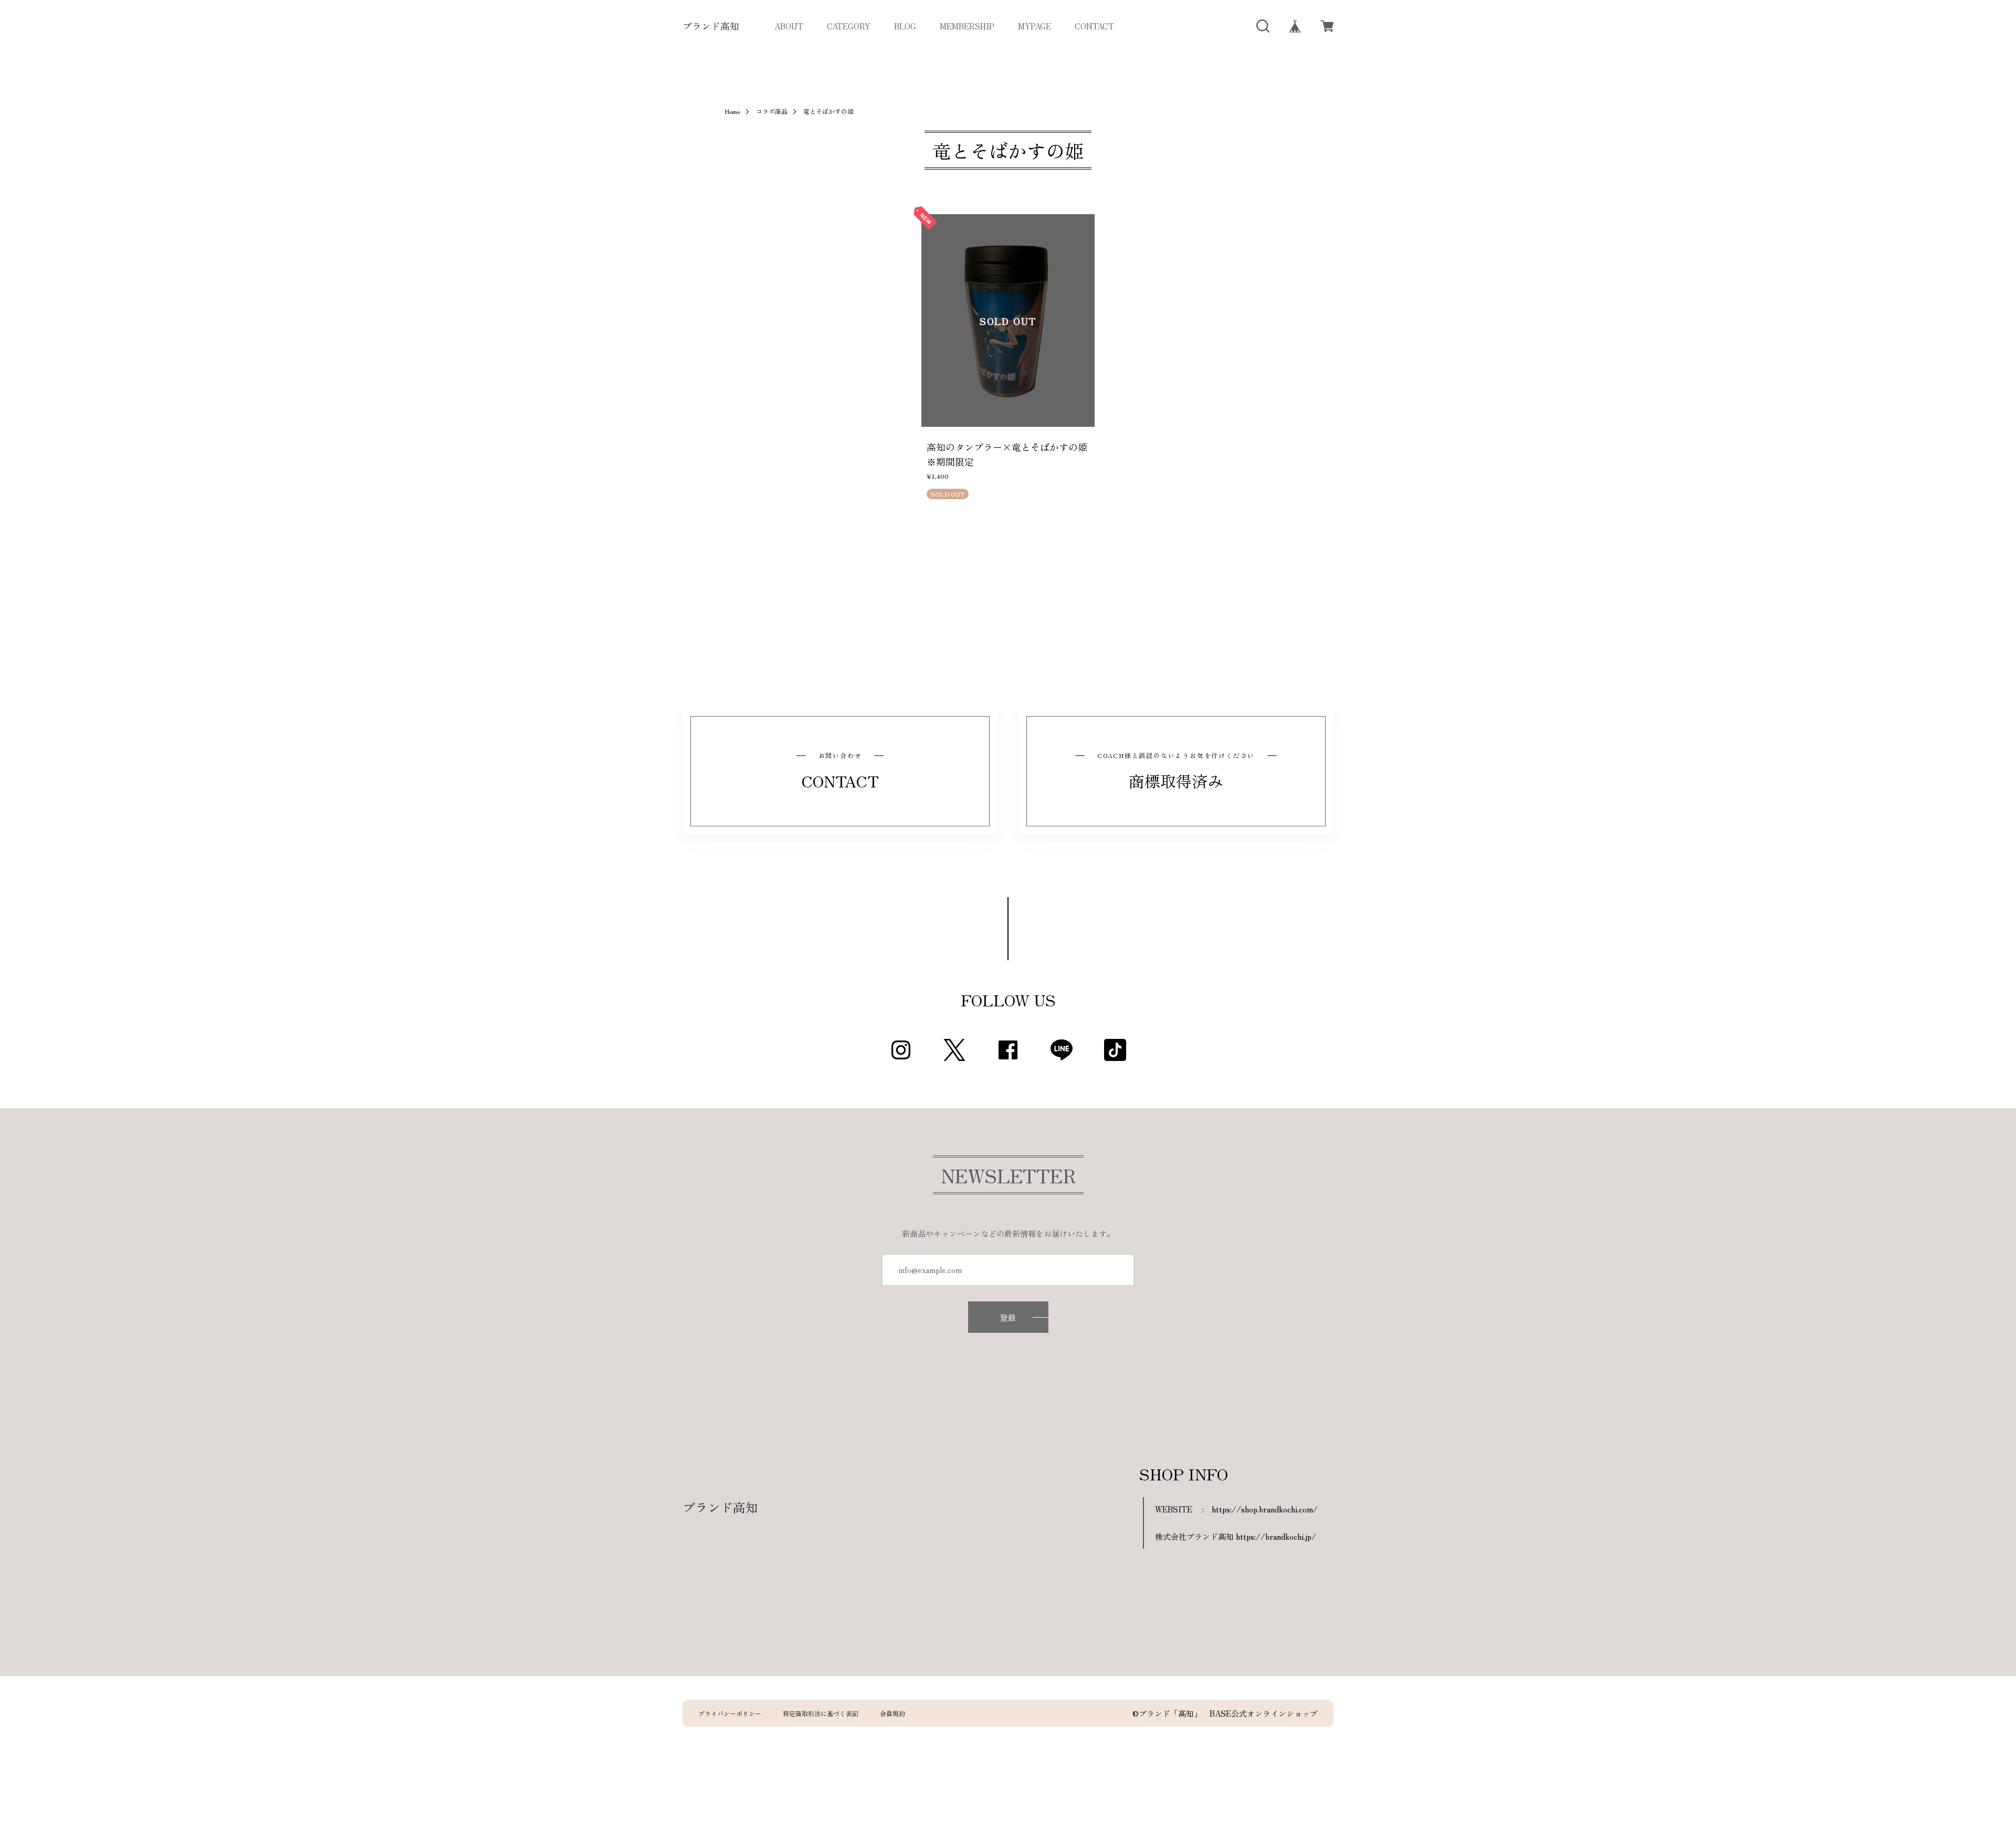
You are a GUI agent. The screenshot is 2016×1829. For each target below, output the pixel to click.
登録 (1008, 1317)
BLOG (905, 26)
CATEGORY (849, 26)
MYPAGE (1035, 26)
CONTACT (1094, 26)
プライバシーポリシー (730, 1714)
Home (732, 111)
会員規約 (892, 1714)
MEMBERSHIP (967, 26)
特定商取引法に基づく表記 (821, 1714)
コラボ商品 (772, 111)
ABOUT (789, 26)
